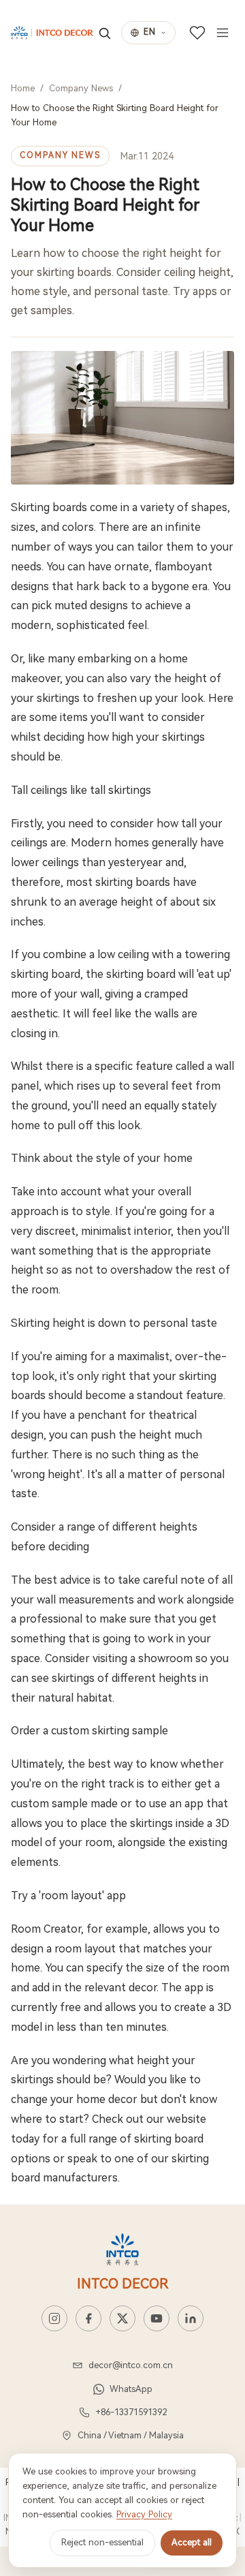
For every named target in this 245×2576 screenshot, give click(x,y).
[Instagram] (54, 2318)
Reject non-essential (102, 2542)
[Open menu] (223, 33)
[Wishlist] (197, 33)
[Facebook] (88, 2318)
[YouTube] (157, 2318)
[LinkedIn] (191, 2318)
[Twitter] (122, 2318)
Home (23, 88)
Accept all (192, 2542)
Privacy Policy (144, 2514)
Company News (81, 88)
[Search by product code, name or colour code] (104, 33)
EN (150, 32)
